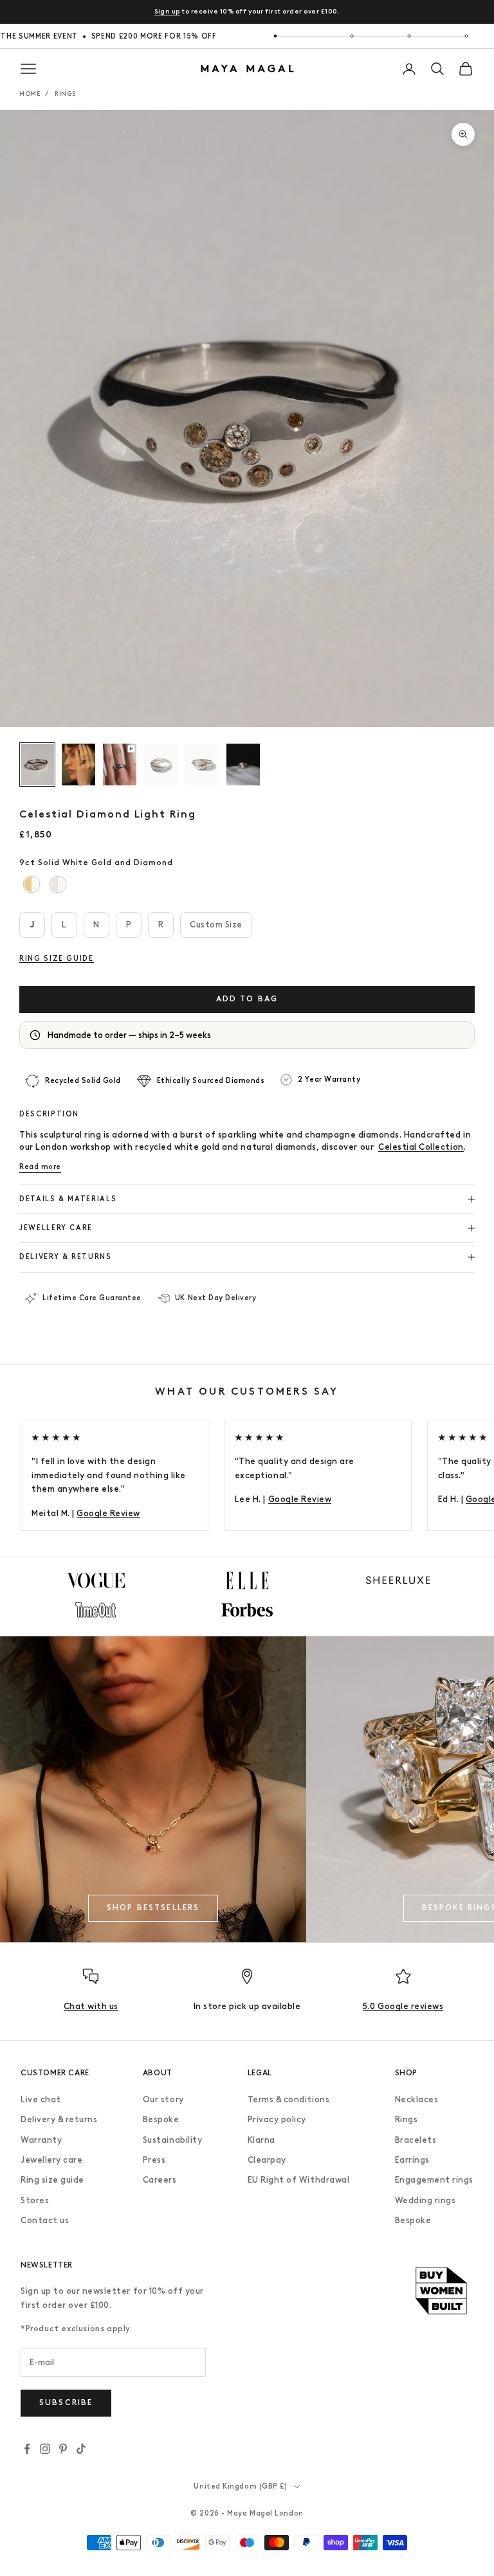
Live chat (41, 2099)
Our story (163, 2099)
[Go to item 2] (78, 765)
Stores (35, 2200)
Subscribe (66, 2402)
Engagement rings (434, 2180)
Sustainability (172, 2140)
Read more (40, 1167)
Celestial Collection (421, 1147)
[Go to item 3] (120, 765)
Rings (65, 94)
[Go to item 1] (37, 765)
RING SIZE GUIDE (57, 959)
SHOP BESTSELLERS (153, 1908)
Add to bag (247, 999)
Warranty (41, 2140)
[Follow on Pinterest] (63, 2449)
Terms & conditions (288, 2099)
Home (30, 94)
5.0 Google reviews (403, 2006)
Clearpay (267, 2160)
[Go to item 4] (161, 765)
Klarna (261, 2140)
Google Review (108, 1513)
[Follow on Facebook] (27, 2449)
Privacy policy (277, 2119)
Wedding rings (425, 2200)
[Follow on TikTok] (81, 2449)
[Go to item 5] (202, 765)
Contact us (45, 2220)
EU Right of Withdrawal (298, 2180)
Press (154, 2160)
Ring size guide (52, 2180)
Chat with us (91, 2006)
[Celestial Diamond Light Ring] (32, 885)
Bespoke (161, 2119)
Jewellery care (51, 2160)
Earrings (412, 2160)
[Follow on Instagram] (45, 2449)
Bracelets (416, 2140)
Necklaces (417, 2099)
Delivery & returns (59, 2119)
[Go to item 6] (243, 765)
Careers (160, 2180)
